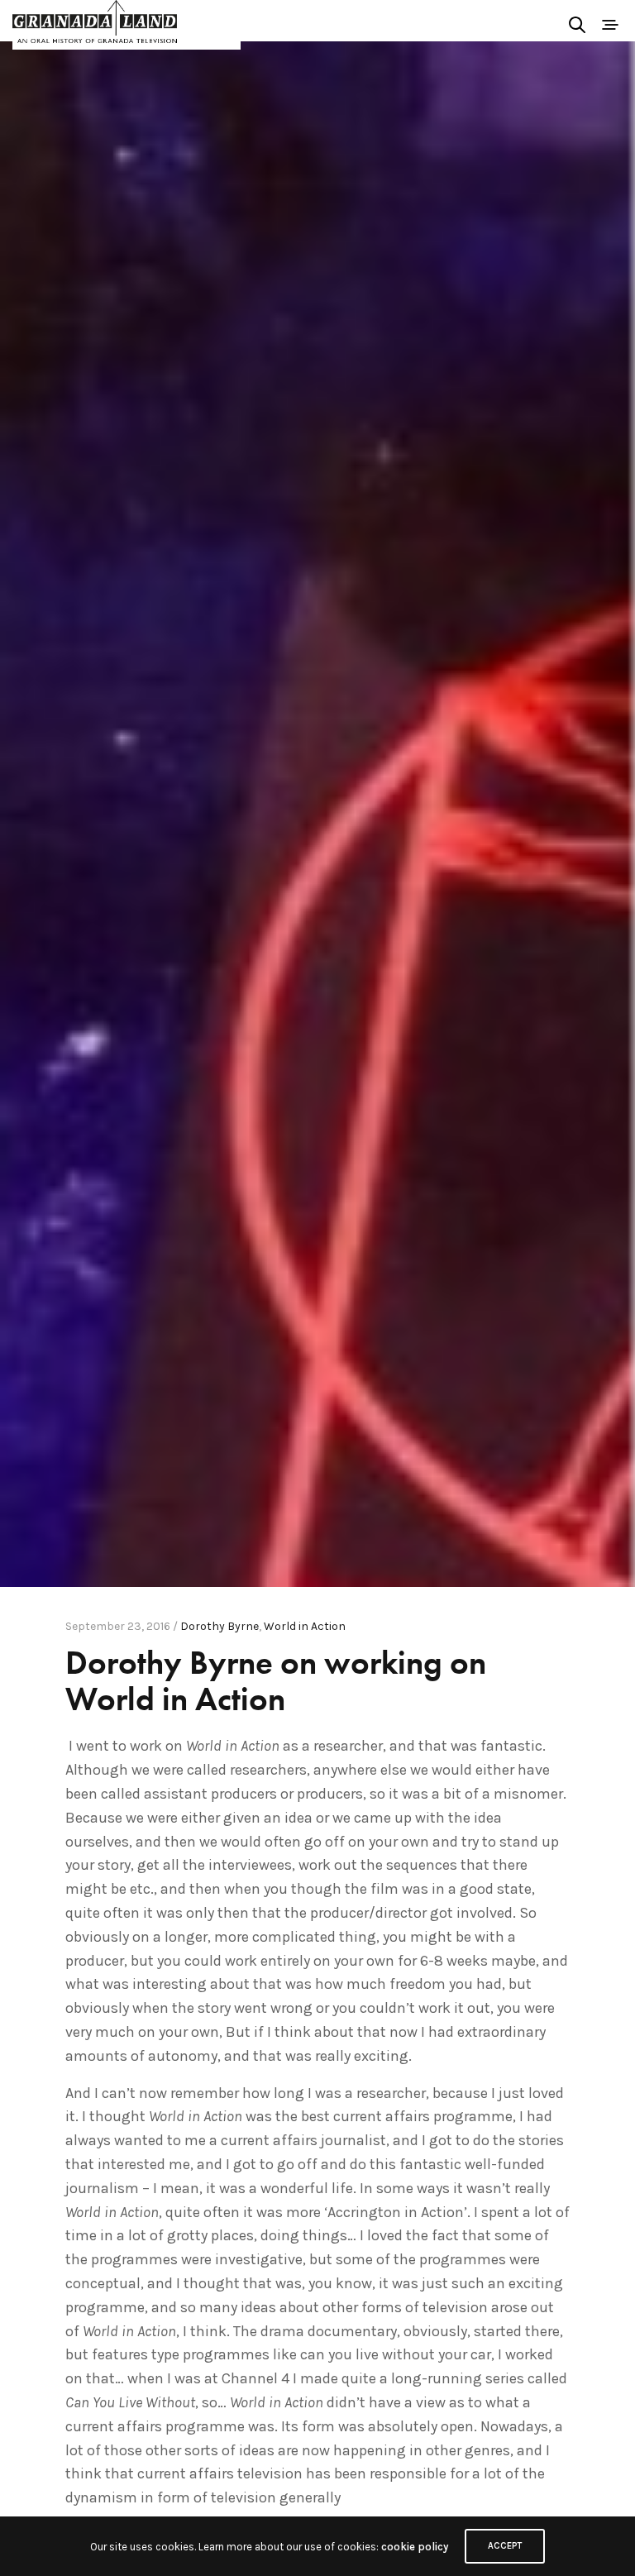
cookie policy (415, 2547)
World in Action (305, 1626)
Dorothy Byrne (220, 1626)
